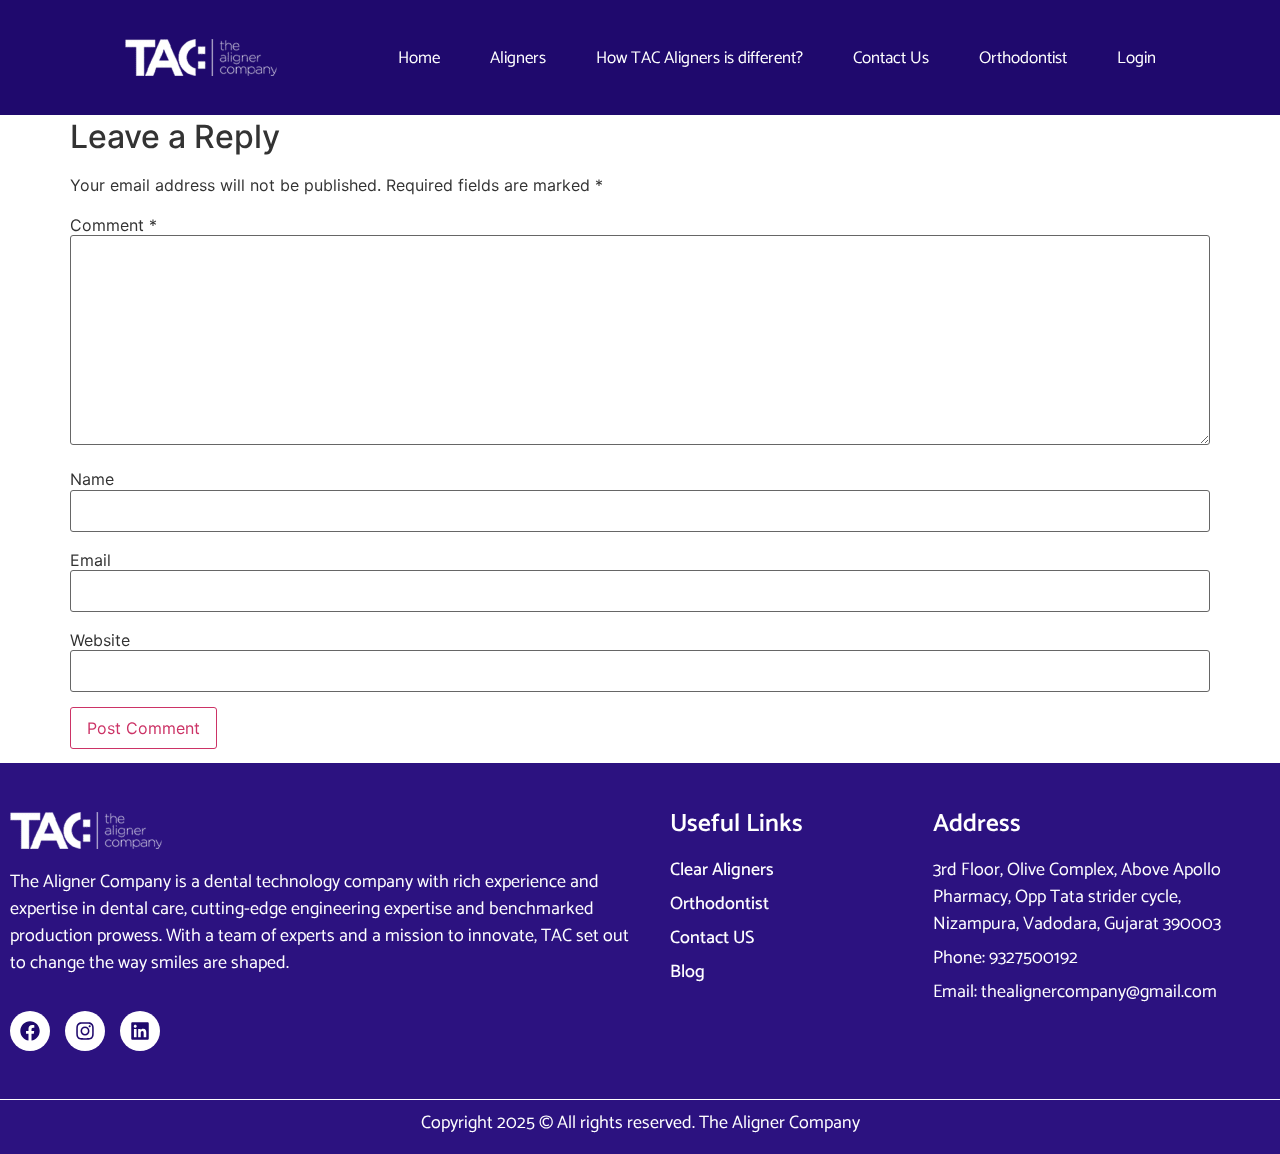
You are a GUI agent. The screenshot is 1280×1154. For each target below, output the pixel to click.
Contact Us (891, 58)
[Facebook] (30, 1031)
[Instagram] (85, 1031)
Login (1136, 58)
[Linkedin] (140, 1031)
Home (419, 58)
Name (92, 479)
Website (100, 640)
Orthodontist (1023, 58)
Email (90, 560)
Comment (113, 225)
